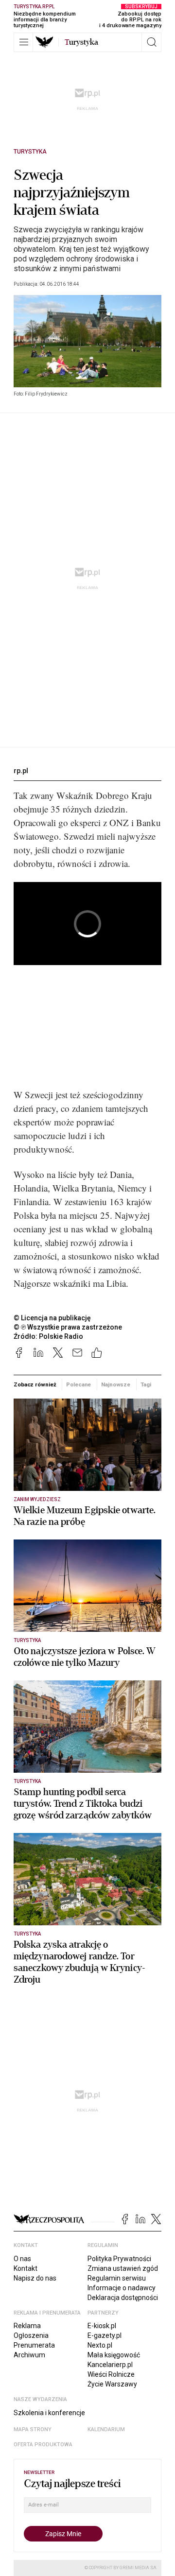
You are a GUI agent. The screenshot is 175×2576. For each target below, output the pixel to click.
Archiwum (29, 2355)
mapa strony (33, 2429)
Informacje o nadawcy (122, 2288)
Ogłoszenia (31, 2335)
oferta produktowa (43, 2445)
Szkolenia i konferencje (49, 2413)
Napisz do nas (35, 2278)
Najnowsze (116, 1384)
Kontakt (26, 2268)
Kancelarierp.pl (110, 2365)
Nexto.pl (100, 2345)
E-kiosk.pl (102, 2326)
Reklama (27, 2326)
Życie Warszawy (112, 2384)
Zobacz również (35, 1384)
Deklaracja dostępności (123, 2298)
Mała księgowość (114, 2355)
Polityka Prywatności (119, 2259)
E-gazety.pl (105, 2335)
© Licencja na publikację (52, 1318)
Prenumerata (34, 2345)
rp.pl (21, 771)
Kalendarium (106, 2429)
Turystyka (30, 152)
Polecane (79, 1384)
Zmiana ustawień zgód (123, 2268)
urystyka (81, 42)
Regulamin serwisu (117, 2278)
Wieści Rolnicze (111, 2374)
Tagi (146, 1384)
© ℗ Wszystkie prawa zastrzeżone (68, 1327)
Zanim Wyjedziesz (37, 1499)
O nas (22, 2259)
